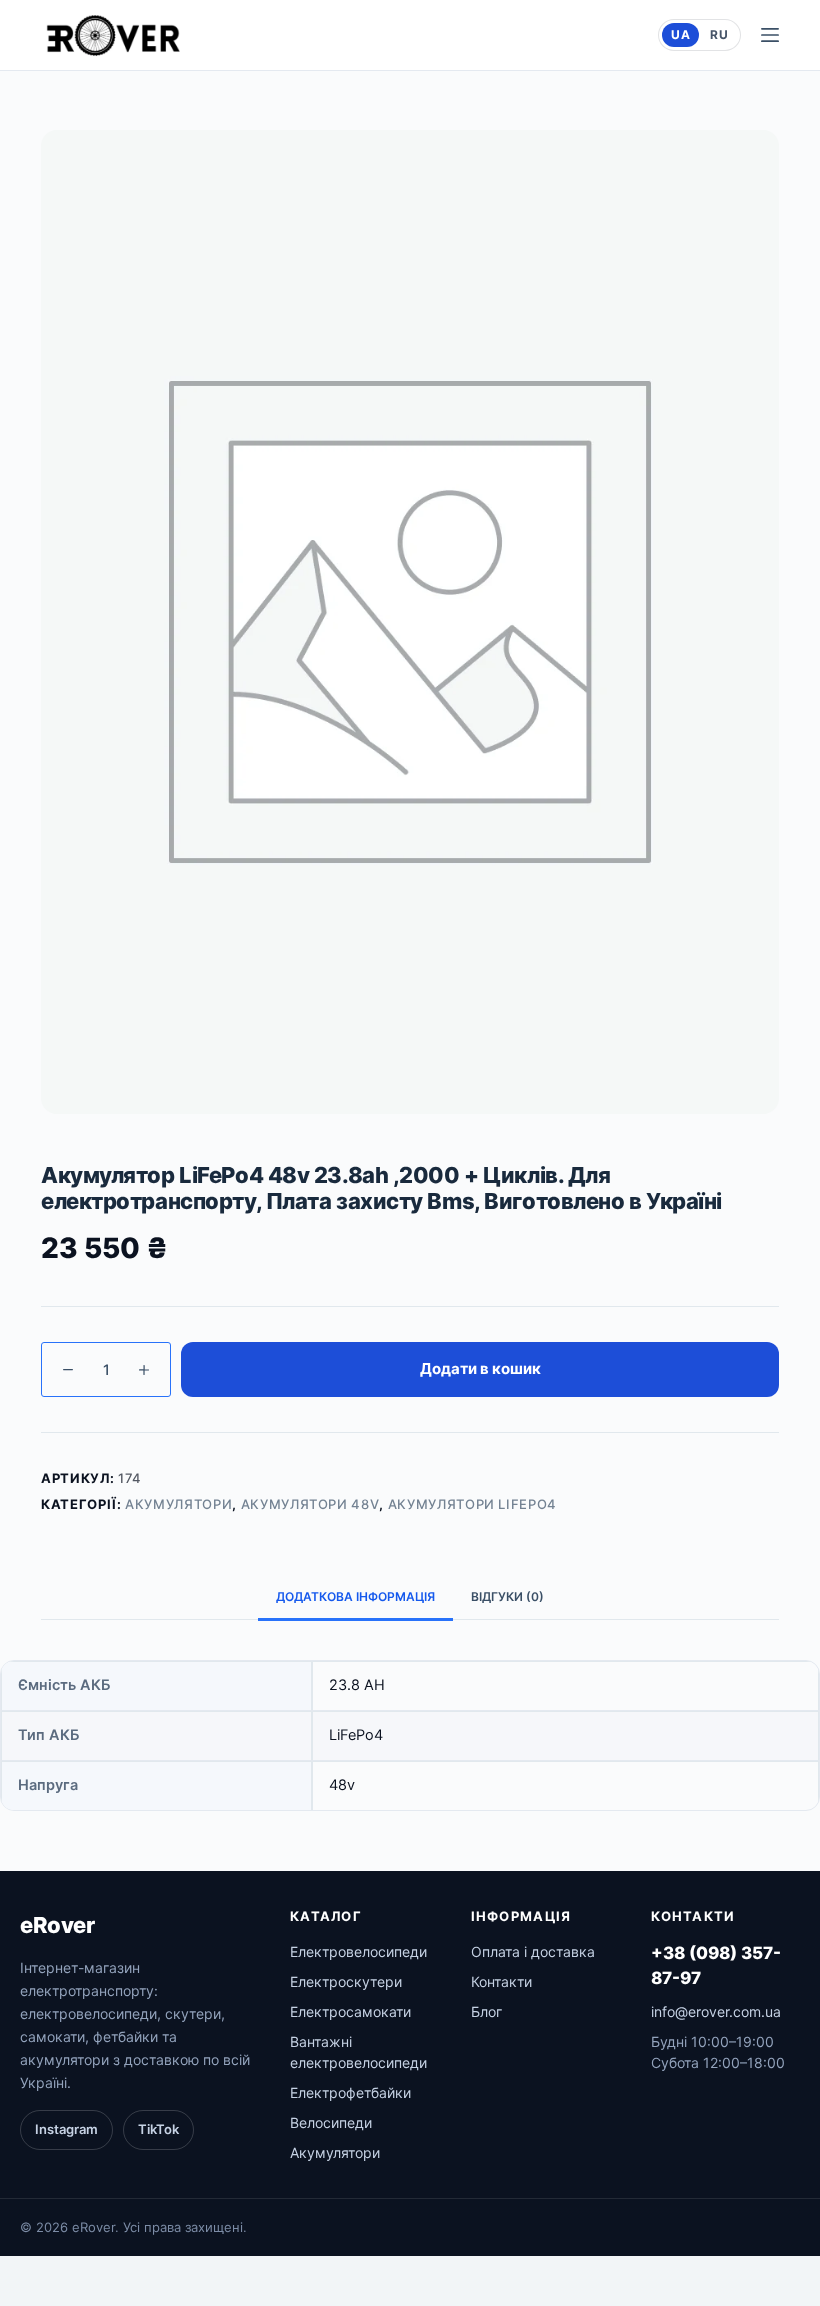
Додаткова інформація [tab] (355, 1596)
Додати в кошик (480, 1368)
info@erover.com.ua (716, 2011)
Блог (486, 2011)
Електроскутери (346, 1981)
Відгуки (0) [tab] (507, 1596)
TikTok (158, 2129)
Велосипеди (331, 2122)
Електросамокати (350, 2011)
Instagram (66, 2129)
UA (680, 34)
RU (719, 34)
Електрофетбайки (350, 2092)
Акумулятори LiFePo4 (472, 1504)
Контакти (501, 1981)
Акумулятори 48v (310, 1504)
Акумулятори (178, 1504)
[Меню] (770, 35)
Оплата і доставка (533, 1951)
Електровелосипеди (358, 1951)
